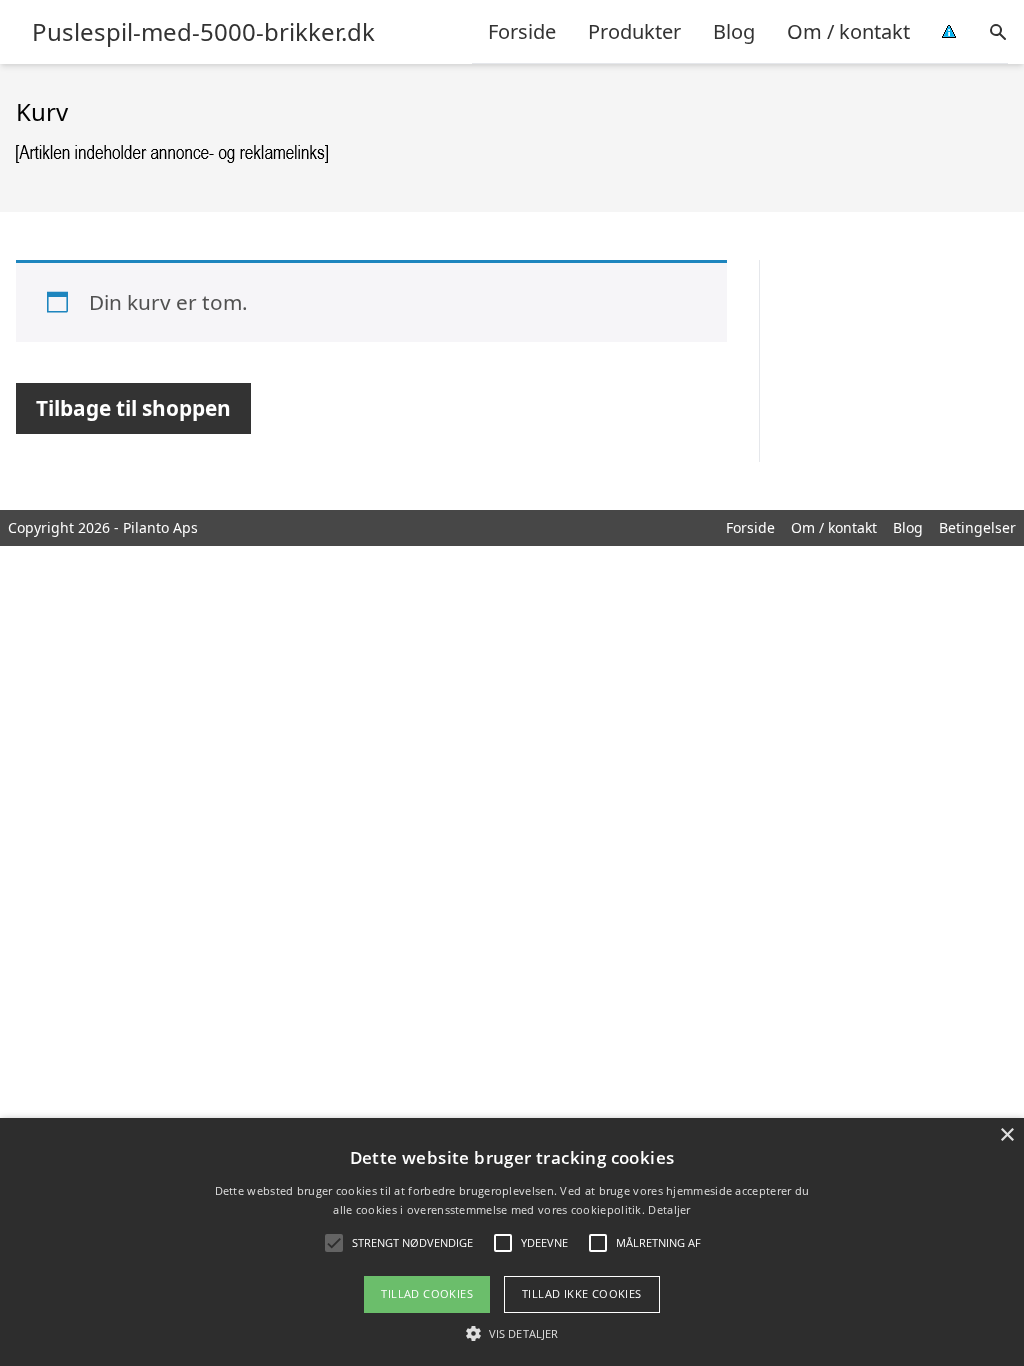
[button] (512, 1333)
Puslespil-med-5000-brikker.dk (203, 32)
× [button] (1006, 1135)
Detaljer (669, 1209)
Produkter (634, 31)
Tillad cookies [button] (427, 1293)
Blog (734, 31)
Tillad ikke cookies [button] (582, 1293)
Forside (522, 31)
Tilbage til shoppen (133, 408)
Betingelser (977, 527)
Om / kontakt (848, 31)
